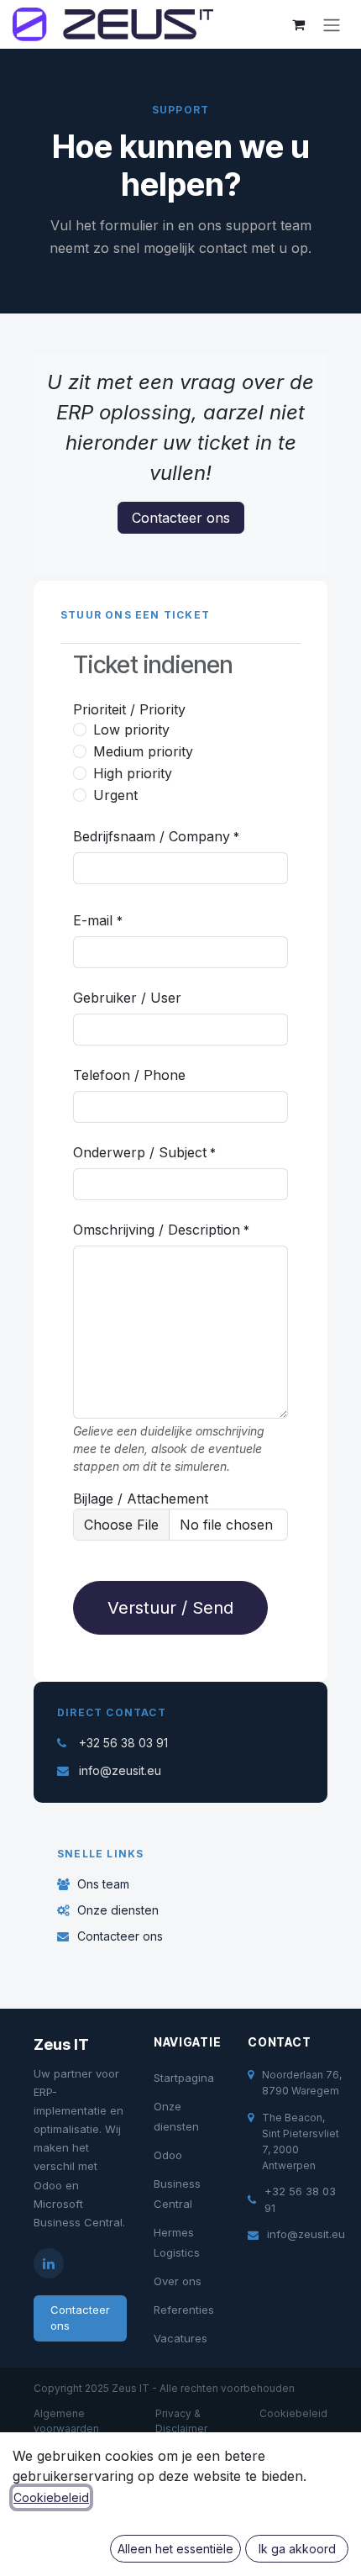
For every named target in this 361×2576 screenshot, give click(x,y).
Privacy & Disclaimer (181, 2421)
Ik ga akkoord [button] (297, 2549)
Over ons (178, 2281)
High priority (133, 773)
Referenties (184, 2310)
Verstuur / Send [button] (170, 1608)
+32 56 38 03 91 (123, 1743)
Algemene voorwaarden (66, 2421)
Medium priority (143, 751)
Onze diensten (118, 1910)
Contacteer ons (181, 518)
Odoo (168, 2155)
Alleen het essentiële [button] (175, 2549)
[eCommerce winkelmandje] (298, 24)
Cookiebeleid (293, 2413)
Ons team (103, 1884)
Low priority (131, 730)
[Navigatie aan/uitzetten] (332, 24)
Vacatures (180, 2338)
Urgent (115, 795)
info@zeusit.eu (120, 1770)
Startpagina (184, 2078)
